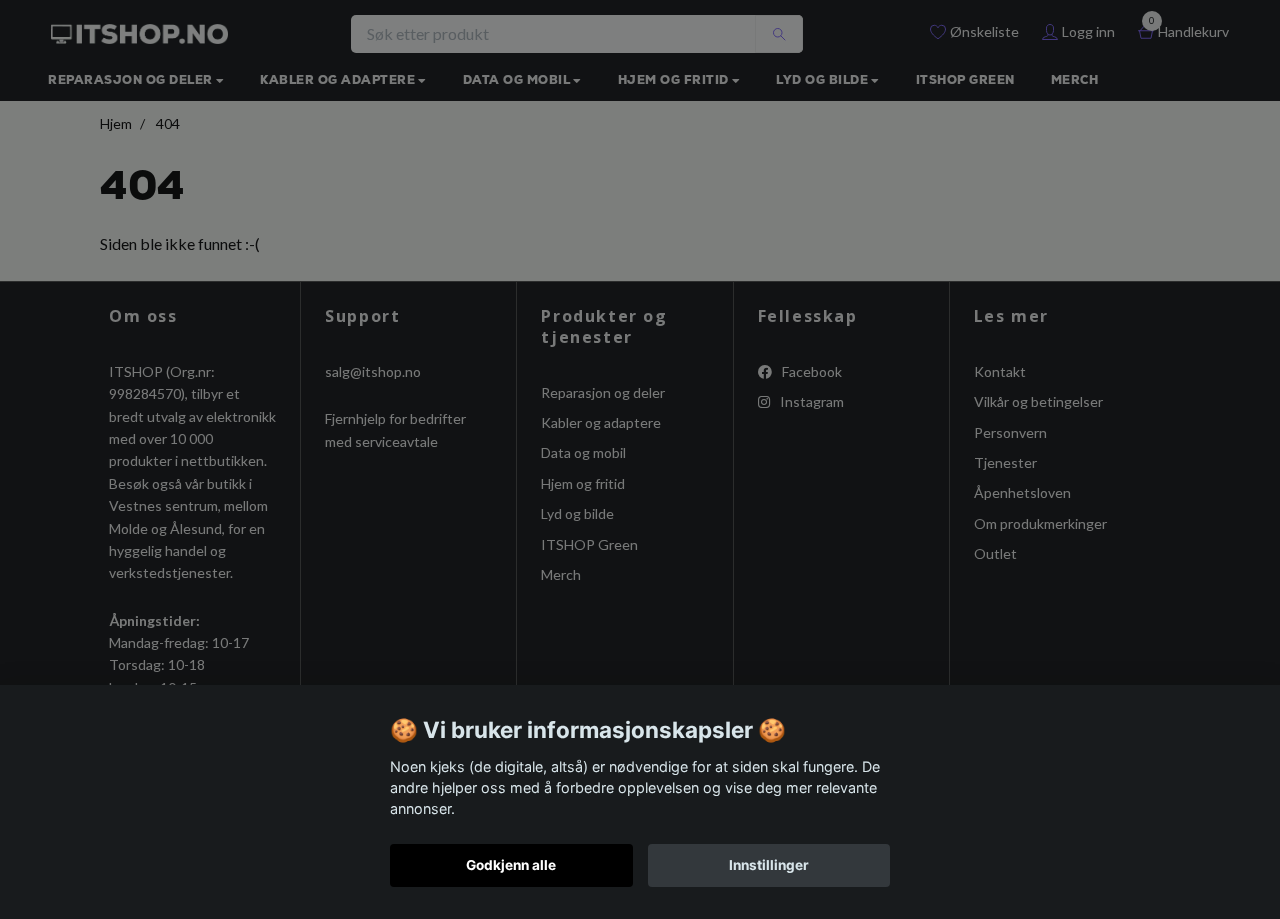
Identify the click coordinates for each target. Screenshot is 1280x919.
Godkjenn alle (511, 865)
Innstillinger (769, 865)
